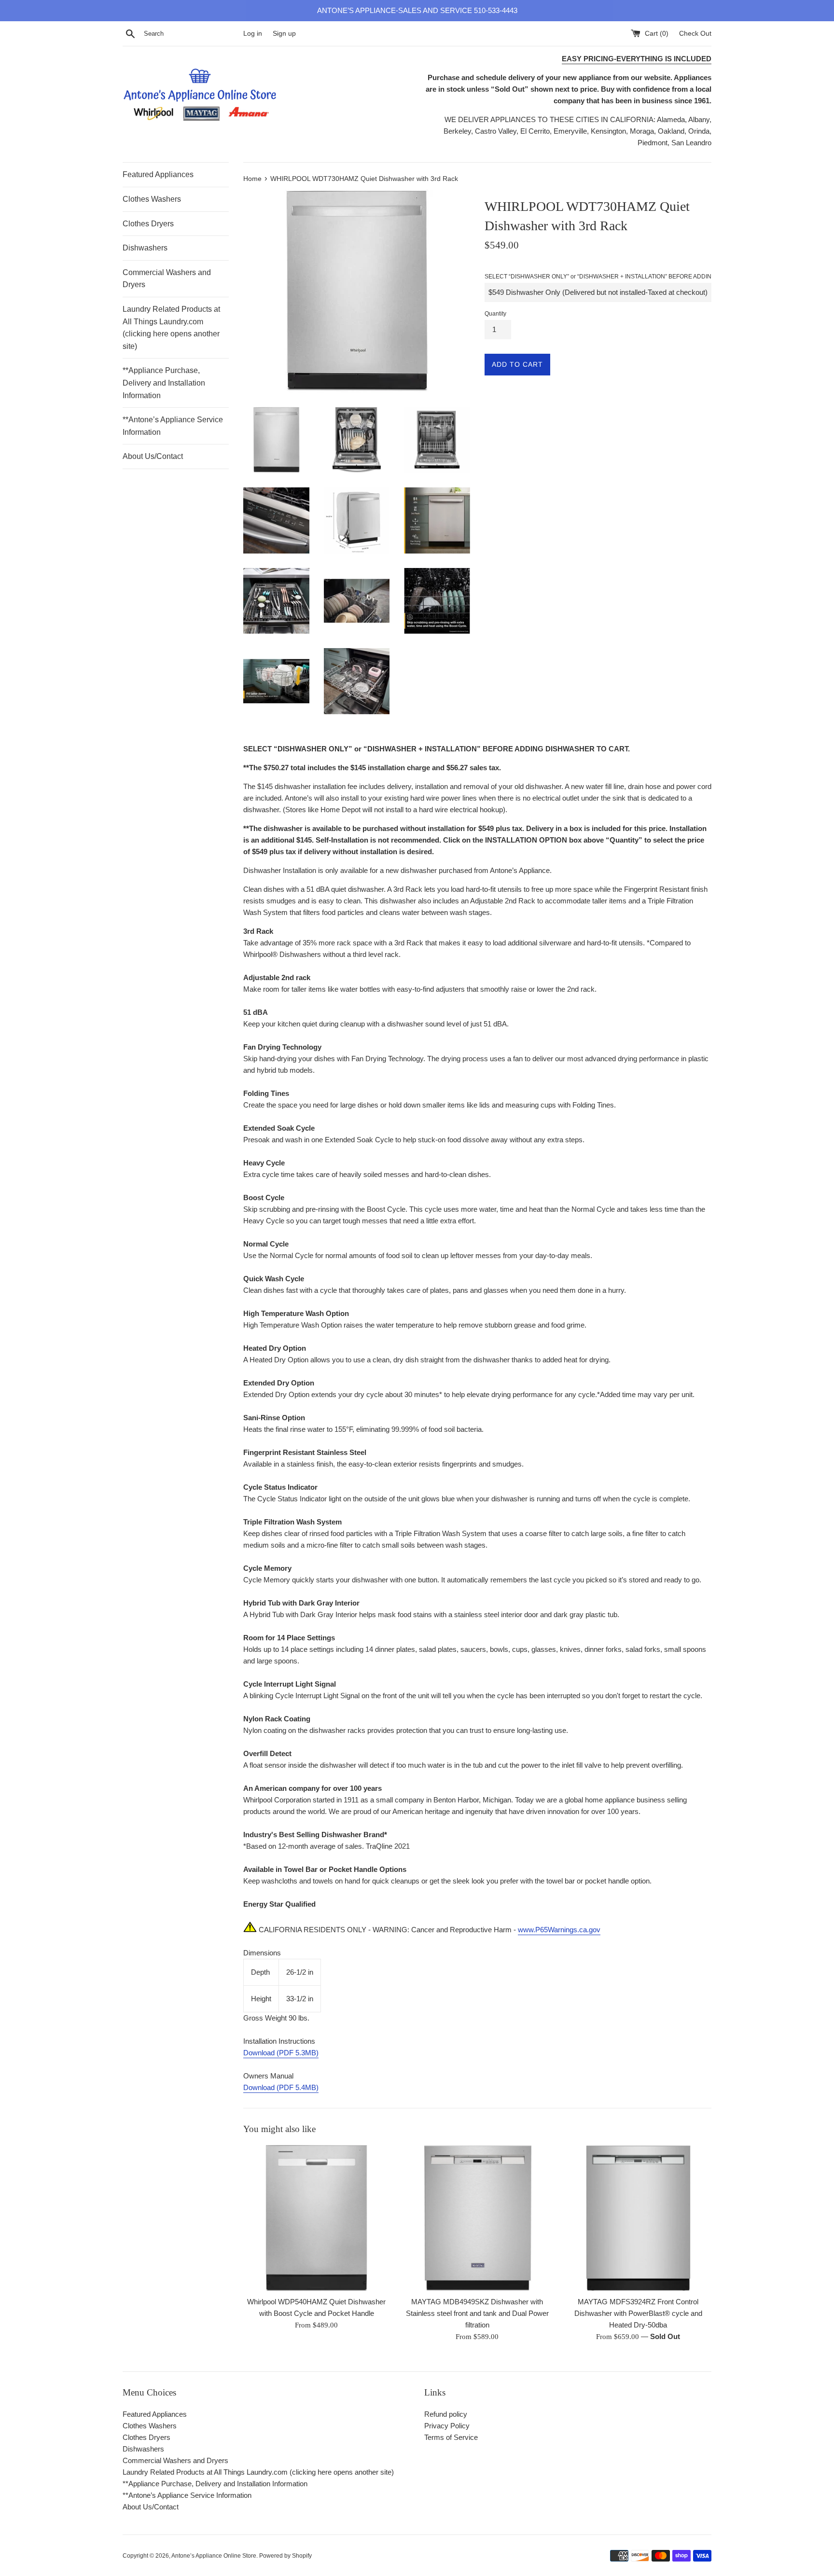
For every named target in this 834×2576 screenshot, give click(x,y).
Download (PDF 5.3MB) (281, 2053)
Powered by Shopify (285, 2556)
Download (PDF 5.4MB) (281, 2087)
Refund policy (446, 2414)
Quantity (495, 314)
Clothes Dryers (148, 224)
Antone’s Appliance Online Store (214, 2556)
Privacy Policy (447, 2426)
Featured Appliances (158, 174)
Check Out (695, 34)
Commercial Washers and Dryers (167, 279)
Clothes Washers (152, 199)
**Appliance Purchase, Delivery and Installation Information (164, 383)
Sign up (284, 34)
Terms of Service (451, 2437)
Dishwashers (145, 248)
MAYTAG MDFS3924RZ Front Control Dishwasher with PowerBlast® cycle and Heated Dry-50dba (638, 2313)
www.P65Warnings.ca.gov (559, 1930)
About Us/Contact (153, 456)
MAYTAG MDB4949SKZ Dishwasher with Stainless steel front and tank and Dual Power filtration (477, 2313)
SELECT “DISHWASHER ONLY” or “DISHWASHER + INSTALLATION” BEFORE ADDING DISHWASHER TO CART (634, 277)
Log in (253, 34)
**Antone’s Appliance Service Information (173, 426)
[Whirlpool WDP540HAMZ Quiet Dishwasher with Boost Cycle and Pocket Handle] (316, 2218)
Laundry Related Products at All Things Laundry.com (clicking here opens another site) (171, 328)
